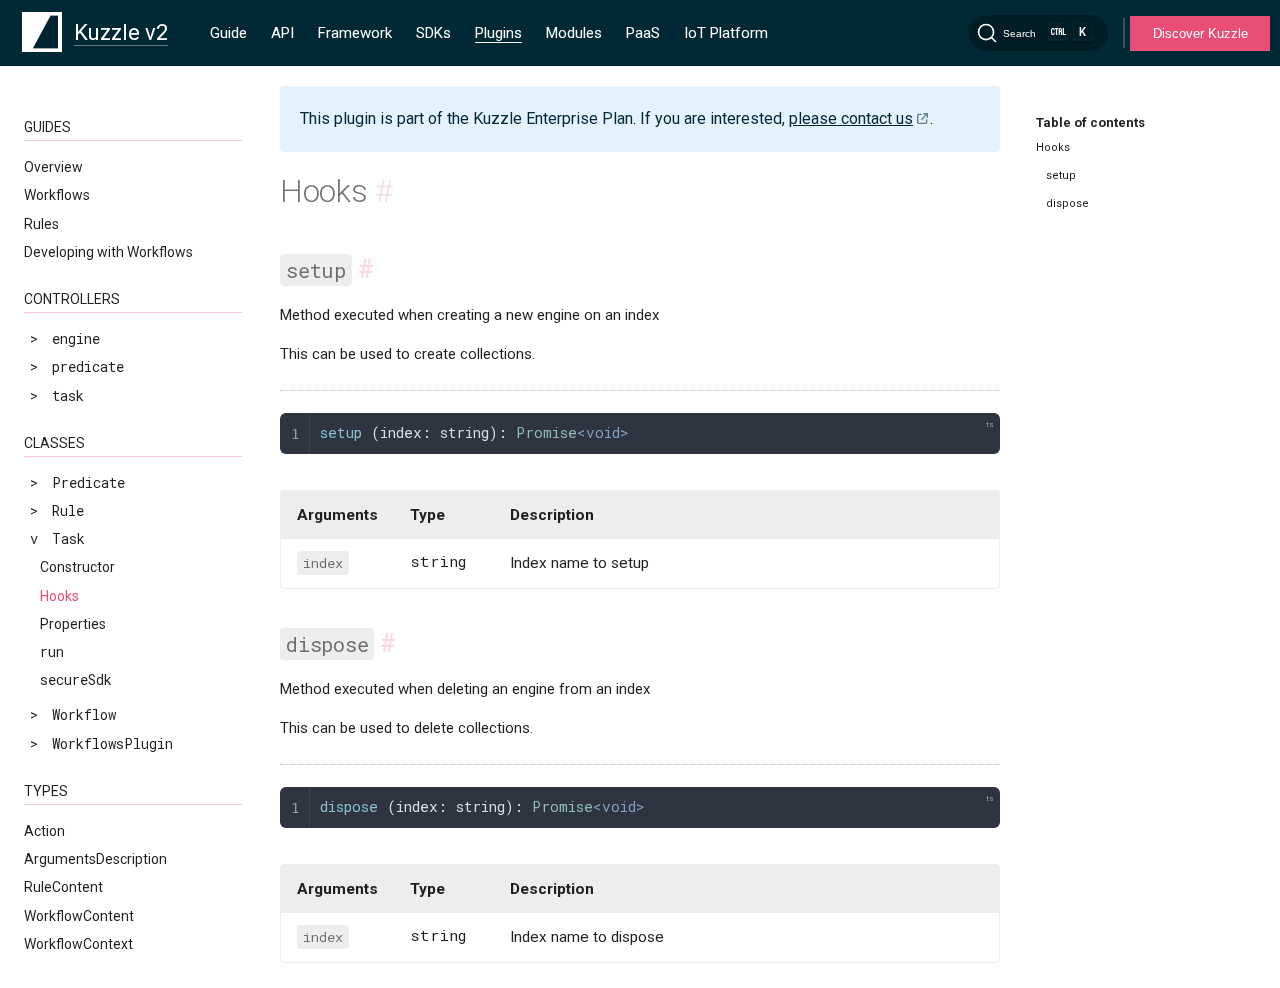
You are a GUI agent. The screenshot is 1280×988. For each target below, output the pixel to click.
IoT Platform (726, 33)
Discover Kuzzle (1200, 33)
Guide (228, 33)
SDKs (433, 33)
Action (44, 831)
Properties (73, 624)
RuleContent (63, 887)
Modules (574, 33)
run (52, 651)
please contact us (851, 118)
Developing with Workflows (108, 252)
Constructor (77, 567)
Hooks (59, 596)
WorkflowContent (79, 916)
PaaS (643, 33)
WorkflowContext (78, 944)
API (282, 33)
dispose (1067, 203)
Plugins (498, 33)
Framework (355, 33)
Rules (41, 224)
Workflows (57, 195)
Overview (53, 167)
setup (1061, 175)
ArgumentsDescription (95, 859)
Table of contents (1090, 122)
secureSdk (76, 679)
